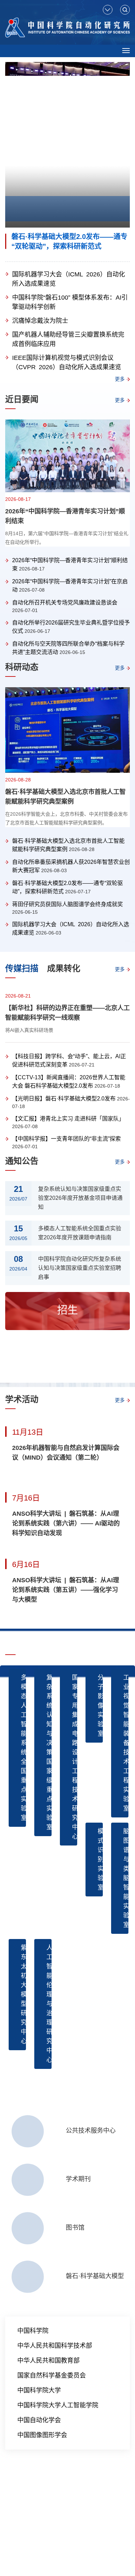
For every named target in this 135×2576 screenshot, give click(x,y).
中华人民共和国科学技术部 (55, 2346)
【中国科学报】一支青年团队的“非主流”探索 (66, 1139)
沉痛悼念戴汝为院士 (40, 321)
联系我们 (57, 2513)
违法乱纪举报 (85, 2513)
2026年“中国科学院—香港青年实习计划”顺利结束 (65, 516)
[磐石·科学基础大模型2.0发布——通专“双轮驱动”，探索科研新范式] (67, 145)
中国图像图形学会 (42, 2435)
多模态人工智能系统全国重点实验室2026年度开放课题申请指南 (80, 1233)
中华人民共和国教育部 (48, 2361)
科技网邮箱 (31, 2513)
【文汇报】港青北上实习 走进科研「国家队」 (68, 1119)
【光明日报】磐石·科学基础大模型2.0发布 (64, 1099)
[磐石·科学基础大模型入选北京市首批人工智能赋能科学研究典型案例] (67, 730)
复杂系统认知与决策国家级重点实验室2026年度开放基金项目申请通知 (80, 1198)
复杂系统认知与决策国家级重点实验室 (49, 1752)
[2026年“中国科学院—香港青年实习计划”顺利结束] (67, 456)
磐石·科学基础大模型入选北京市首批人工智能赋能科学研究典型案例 (65, 797)
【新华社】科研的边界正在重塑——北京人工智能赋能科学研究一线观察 (67, 1013)
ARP (10, 2513)
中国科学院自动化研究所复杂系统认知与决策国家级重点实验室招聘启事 (80, 1268)
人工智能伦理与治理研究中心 (49, 2004)
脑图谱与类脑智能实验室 (126, 1878)
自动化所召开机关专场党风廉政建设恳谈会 (65, 603)
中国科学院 (33, 2331)
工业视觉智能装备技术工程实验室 (126, 1743)
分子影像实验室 (100, 1706)
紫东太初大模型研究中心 (23, 1994)
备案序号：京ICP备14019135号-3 (42, 2535)
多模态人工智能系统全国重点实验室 (23, 1748)
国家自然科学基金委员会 (52, 2375)
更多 (120, 379)
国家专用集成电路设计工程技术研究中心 (75, 1757)
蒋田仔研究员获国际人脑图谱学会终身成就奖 (67, 904)
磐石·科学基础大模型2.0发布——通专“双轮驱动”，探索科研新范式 (69, 241)
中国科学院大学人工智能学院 (58, 2405)
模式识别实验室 (100, 1859)
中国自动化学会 (39, 2420)
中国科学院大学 (39, 2390)
